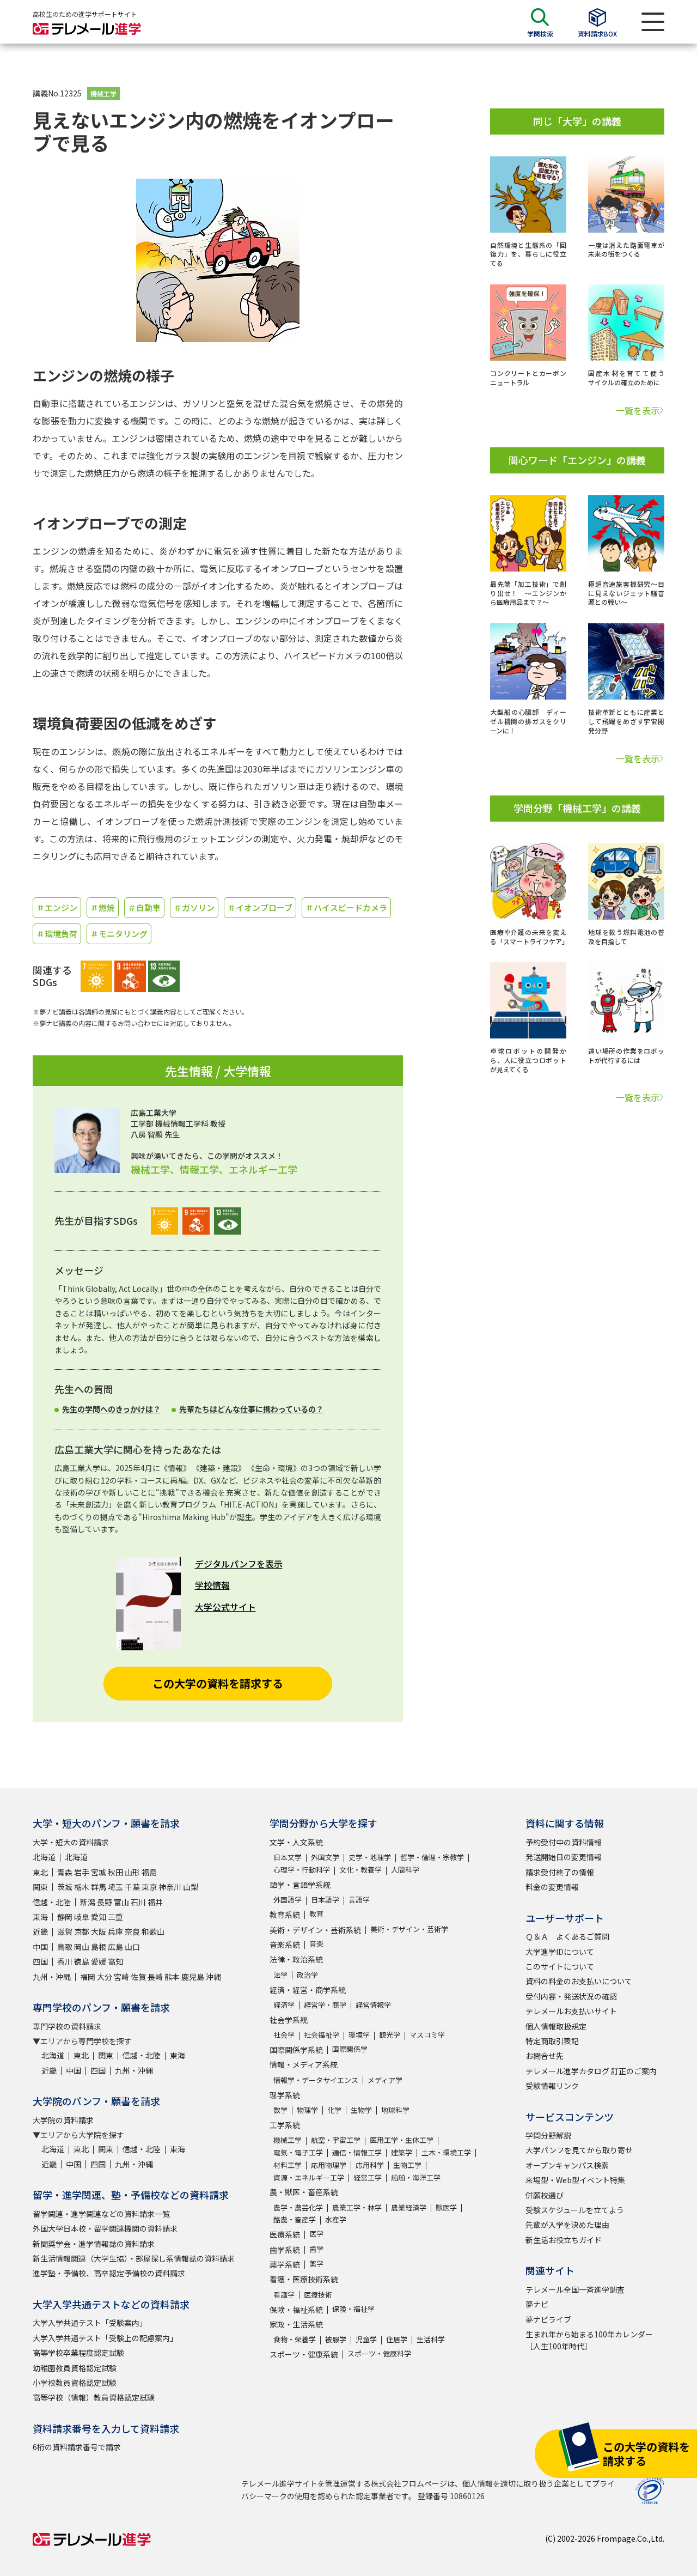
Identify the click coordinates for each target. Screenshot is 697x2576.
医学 (316, 2234)
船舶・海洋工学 (416, 2177)
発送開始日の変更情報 (564, 1857)
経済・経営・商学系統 (308, 1990)
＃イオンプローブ (260, 907)
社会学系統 (289, 2020)
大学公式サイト (225, 1607)
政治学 (307, 1975)
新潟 (88, 1902)
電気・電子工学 (298, 2152)
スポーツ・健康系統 (304, 2354)
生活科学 (431, 2339)
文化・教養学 (360, 1870)
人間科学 (405, 1870)
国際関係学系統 (296, 2050)
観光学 (390, 2035)
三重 (115, 1917)
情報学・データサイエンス (316, 2080)
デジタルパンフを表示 (239, 1564)
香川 (65, 1961)
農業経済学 (409, 2207)
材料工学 (288, 2165)
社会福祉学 (322, 2035)
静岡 (65, 1917)
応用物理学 (329, 2165)
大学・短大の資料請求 (71, 1842)
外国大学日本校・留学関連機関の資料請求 (105, 2228)
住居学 (397, 2339)
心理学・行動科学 (302, 1870)
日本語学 (325, 1900)
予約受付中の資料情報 (564, 1842)
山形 (132, 1872)
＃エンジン (57, 907)
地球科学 (395, 2110)
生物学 (361, 2110)
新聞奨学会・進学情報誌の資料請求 (94, 2244)
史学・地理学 (370, 1857)
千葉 (132, 1887)
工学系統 (285, 2125)
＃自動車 (144, 907)
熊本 (172, 1977)
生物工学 (407, 2165)
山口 (132, 1947)
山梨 (191, 1887)
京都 (82, 1931)
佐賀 (138, 1977)
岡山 (82, 1947)
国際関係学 (350, 2049)
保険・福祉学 (353, 2309)
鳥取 (65, 1947)
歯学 (316, 2249)
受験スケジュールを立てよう (575, 2210)
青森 (65, 1872)
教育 (316, 1914)
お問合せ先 (545, 2056)
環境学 (359, 2035)
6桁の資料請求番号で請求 (77, 2447)
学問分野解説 (548, 2135)
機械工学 (103, 93)
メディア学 (385, 2080)
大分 (105, 1977)
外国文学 (325, 1857)
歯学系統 (285, 2250)
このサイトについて (560, 1966)
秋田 (115, 1872)
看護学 (284, 2295)
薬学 (316, 2264)
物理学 (307, 2110)
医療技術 (318, 2295)
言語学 (359, 1900)
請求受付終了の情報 (560, 1872)
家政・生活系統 (296, 2324)
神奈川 (170, 1887)
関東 (40, 1887)
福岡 (88, 1977)
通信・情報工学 (357, 2152)
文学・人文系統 (296, 1842)
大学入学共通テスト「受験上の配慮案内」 (105, 2338)
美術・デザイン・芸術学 (409, 1929)
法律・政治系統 (296, 1959)
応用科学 (370, 2165)
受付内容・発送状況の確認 (571, 1996)
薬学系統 (285, 2264)
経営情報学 (373, 2005)
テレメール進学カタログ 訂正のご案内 (591, 2071)
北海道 (44, 1857)
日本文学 (288, 1857)
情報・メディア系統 (304, 2064)
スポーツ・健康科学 (379, 2353)
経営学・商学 (325, 2005)
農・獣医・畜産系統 (304, 2192)
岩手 (82, 1872)
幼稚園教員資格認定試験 (75, 2368)
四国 (40, 1961)
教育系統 (285, 1915)
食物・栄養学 (295, 2339)
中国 (40, 1947)
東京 (149, 1887)
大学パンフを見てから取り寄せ (579, 2150)
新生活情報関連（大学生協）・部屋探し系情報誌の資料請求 (134, 2258)
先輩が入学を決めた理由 (567, 2225)
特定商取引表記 (552, 2041)
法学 (280, 1975)
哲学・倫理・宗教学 (432, 1857)
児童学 (366, 2339)
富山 (121, 1902)
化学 (334, 2110)
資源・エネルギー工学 (309, 2177)
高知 (115, 1961)
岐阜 (82, 1917)
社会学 (284, 2035)
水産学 (336, 2219)
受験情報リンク (552, 2086)
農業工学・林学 (357, 2207)
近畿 (40, 1931)
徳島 (82, 1961)
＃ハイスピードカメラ (346, 907)
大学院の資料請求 (63, 2120)
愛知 (99, 1917)
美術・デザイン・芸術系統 (315, 1930)
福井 (155, 1902)
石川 (138, 1902)
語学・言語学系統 (300, 1885)
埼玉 (115, 1887)
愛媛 (99, 1961)
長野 (105, 1902)
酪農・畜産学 (295, 2219)
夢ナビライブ (548, 2319)
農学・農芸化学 (298, 2207)
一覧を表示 (638, 410)
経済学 (284, 2005)
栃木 (82, 1887)
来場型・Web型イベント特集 (575, 2180)
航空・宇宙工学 (336, 2140)
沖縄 (213, 1977)
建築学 (402, 2152)
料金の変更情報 (552, 1887)
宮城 (99, 1872)
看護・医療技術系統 (304, 2279)
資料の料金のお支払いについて (579, 1981)
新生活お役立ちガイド (564, 2240)
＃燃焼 (103, 907)
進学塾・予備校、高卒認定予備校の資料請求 (109, 2273)
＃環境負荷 (57, 934)
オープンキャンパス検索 (567, 2165)
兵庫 (115, 1931)
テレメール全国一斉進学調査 (575, 2289)
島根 (99, 1947)
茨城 (65, 1887)
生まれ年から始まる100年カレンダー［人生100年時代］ (589, 2340)
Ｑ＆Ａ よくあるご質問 (567, 1936)
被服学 (336, 2339)
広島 (115, 1947)
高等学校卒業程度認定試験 (78, 2353)
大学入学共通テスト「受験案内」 (90, 2323)
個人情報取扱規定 (556, 2026)
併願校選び (545, 2195)
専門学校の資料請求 (67, 2026)
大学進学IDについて (560, 1952)
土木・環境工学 (446, 2152)
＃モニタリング (119, 934)
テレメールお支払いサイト (571, 2011)
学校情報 (212, 1585)
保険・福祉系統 (296, 2310)
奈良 (132, 1931)
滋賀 (65, 1931)
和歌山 (153, 1931)
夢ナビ (537, 2304)
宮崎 (121, 1977)
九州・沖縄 (52, 1977)
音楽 (316, 1944)
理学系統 (285, 2095)
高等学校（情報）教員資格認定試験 (94, 2397)
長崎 (155, 1977)
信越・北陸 (52, 1902)
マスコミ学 (427, 2035)
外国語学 (288, 1900)
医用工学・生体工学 (402, 2140)
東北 (40, 1872)
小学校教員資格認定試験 (75, 2383)
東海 (40, 1917)
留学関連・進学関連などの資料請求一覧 (101, 2214)
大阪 (99, 1931)
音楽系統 (285, 1945)
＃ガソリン (194, 907)
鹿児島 (193, 1977)
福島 (149, 1872)
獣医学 (446, 2207)
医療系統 (285, 2234)
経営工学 (368, 2177)
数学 (280, 2110)
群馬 (99, 1887)
